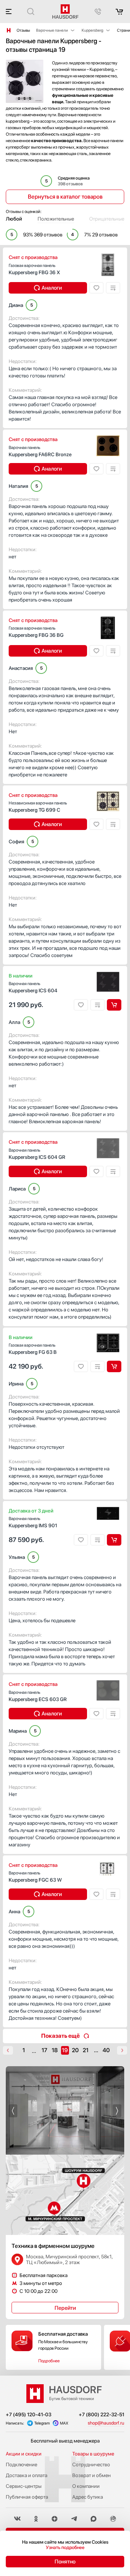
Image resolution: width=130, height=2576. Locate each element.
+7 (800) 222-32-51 (101, 2414)
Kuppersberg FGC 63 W (35, 1877)
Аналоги (52, 288)
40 (106, 2050)
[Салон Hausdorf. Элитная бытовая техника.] (9, 30)
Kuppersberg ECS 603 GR (38, 1696)
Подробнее (49, 2361)
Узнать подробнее (65, 2547)
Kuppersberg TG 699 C (38, 807)
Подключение (21, 2464)
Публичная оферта (27, 2497)
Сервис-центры (24, 2486)
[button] (13, 2111)
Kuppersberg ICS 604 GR (37, 1154)
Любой (14, 219)
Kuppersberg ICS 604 (33, 987)
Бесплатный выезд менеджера (65, 2441)
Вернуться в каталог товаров (65, 197)
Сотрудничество (91, 2464)
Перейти (65, 2308)
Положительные (56, 219)
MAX (64, 2423)
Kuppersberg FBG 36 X (34, 269)
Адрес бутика (88, 2497)
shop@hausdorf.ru (106, 2423)
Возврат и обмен (92, 2475)
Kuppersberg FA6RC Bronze (40, 451)
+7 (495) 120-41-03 (29, 2414)
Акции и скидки (24, 2454)
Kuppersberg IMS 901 (33, 1522)
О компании (86, 2486)
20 (75, 2050)
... (34, 2051)
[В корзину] (114, 1005)
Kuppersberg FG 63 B (33, 1349)
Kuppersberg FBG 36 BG (36, 632)
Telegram (42, 2423)
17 (44, 2050)
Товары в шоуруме (93, 2454)
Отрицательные (107, 219)
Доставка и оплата (27, 2475)
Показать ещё (60, 2036)
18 (55, 2050)
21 (86, 2050)
